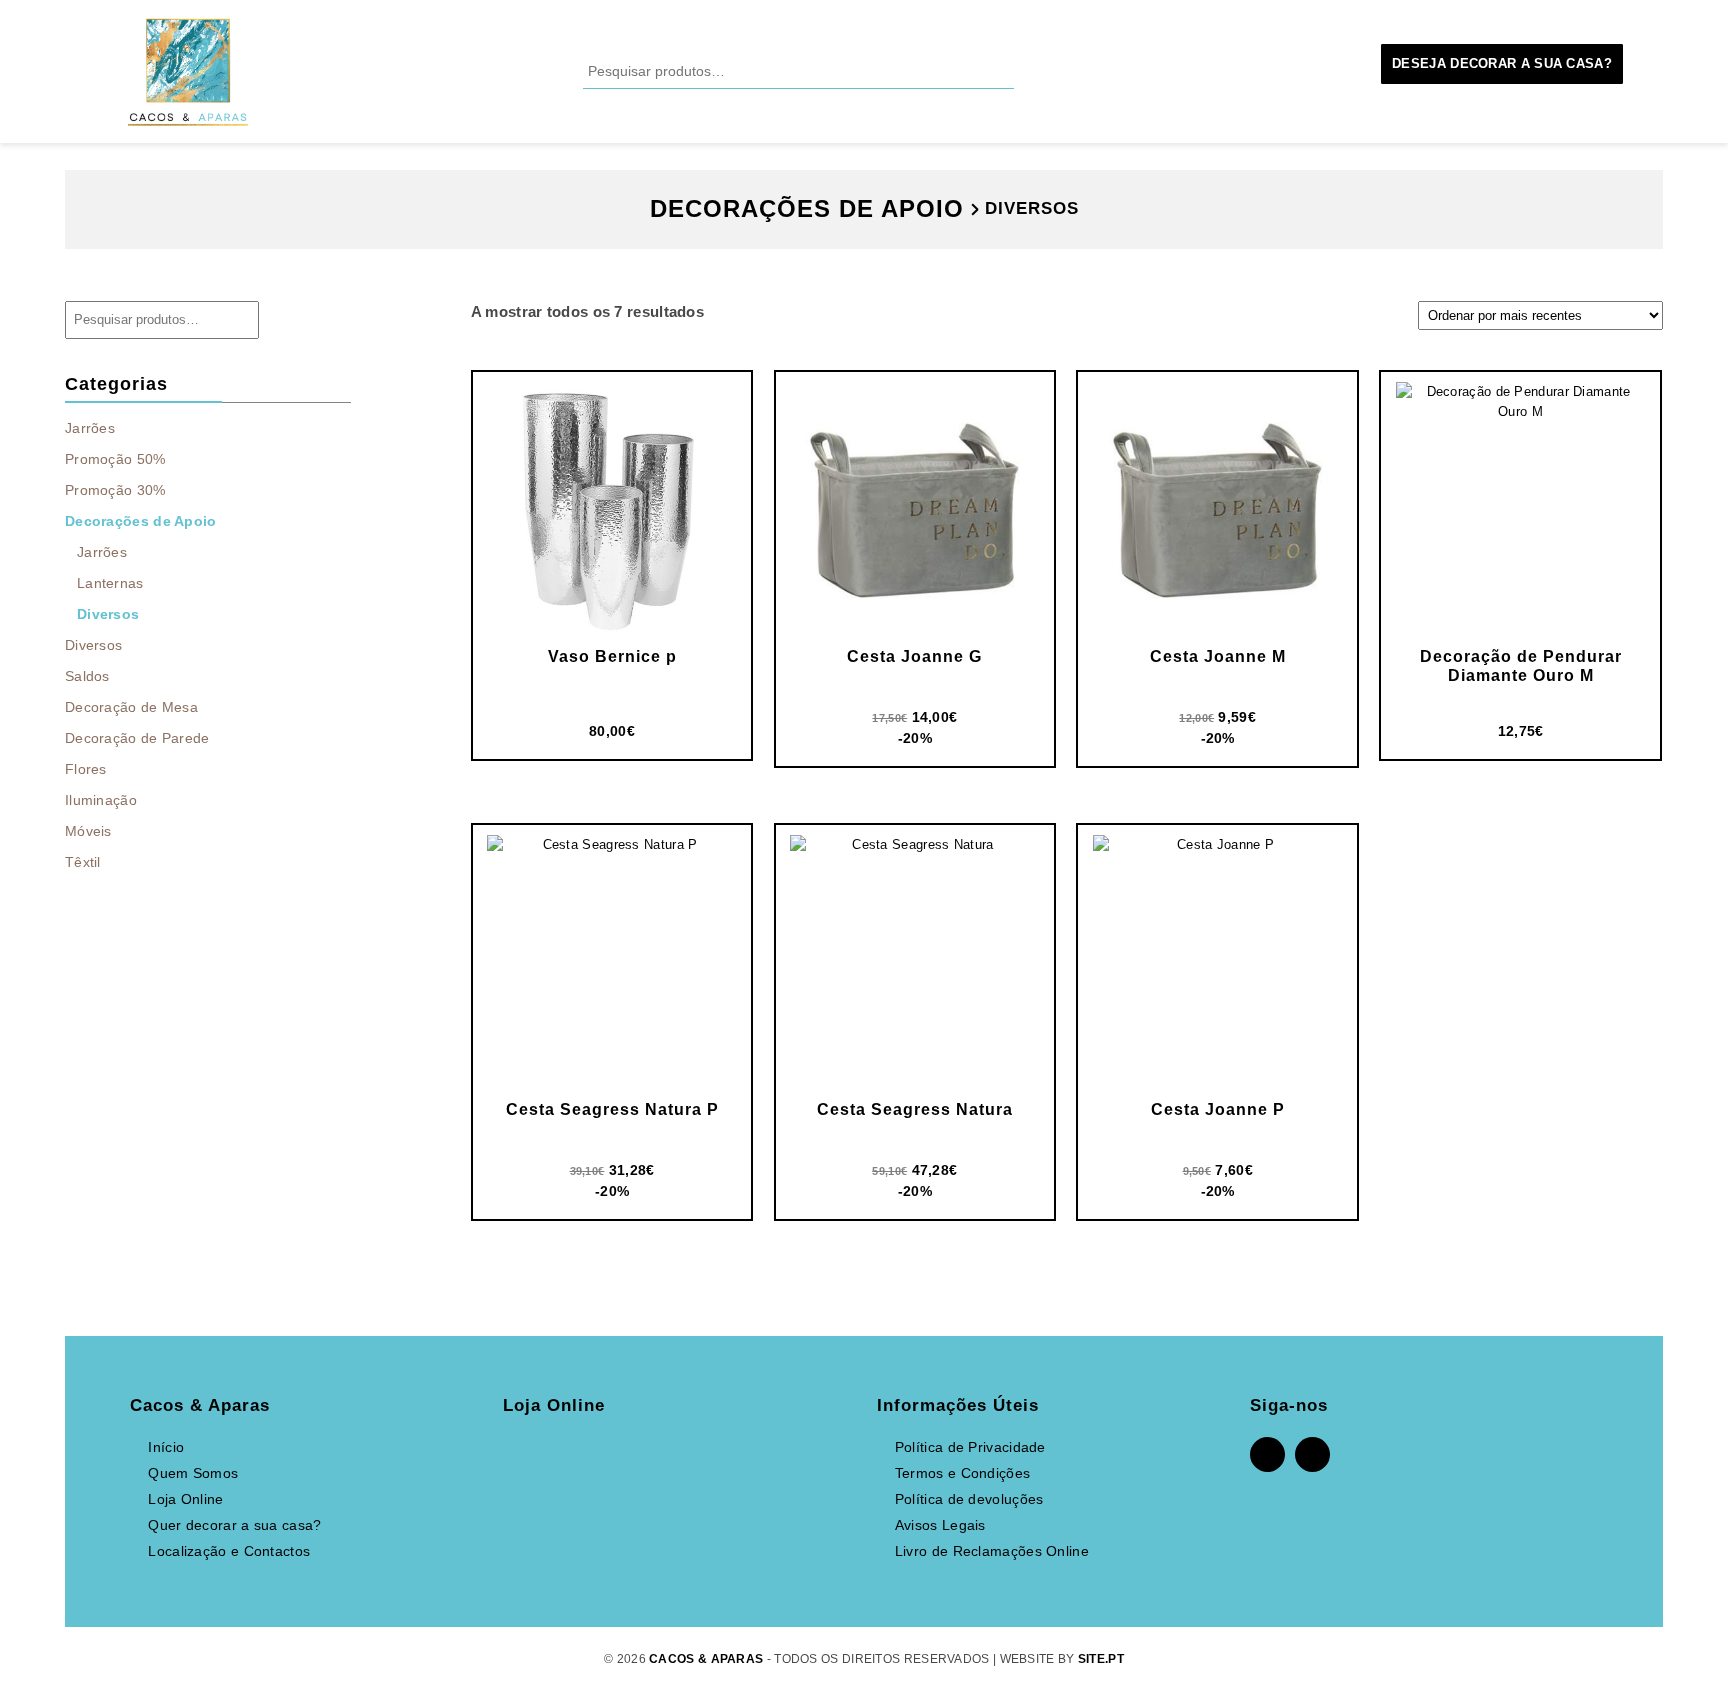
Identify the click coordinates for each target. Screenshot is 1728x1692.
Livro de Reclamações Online (992, 1551)
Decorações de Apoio (143, 521)
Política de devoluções (969, 1499)
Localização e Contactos (229, 1551)
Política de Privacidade (970, 1447)
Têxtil (85, 862)
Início (166, 1447)
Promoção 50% (115, 459)
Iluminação (103, 800)
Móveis (90, 831)
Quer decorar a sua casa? (234, 1525)
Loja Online (185, 1499)
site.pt (1101, 1659)
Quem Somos (193, 1473)
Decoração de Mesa (133, 707)
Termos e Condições (962, 1473)
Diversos (108, 614)
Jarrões (90, 428)
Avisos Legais (940, 1525)
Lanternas (110, 583)
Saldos (87, 676)
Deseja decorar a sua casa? (1502, 63)
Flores (88, 769)
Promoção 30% (115, 490)
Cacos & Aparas (706, 1659)
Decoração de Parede (139, 738)
